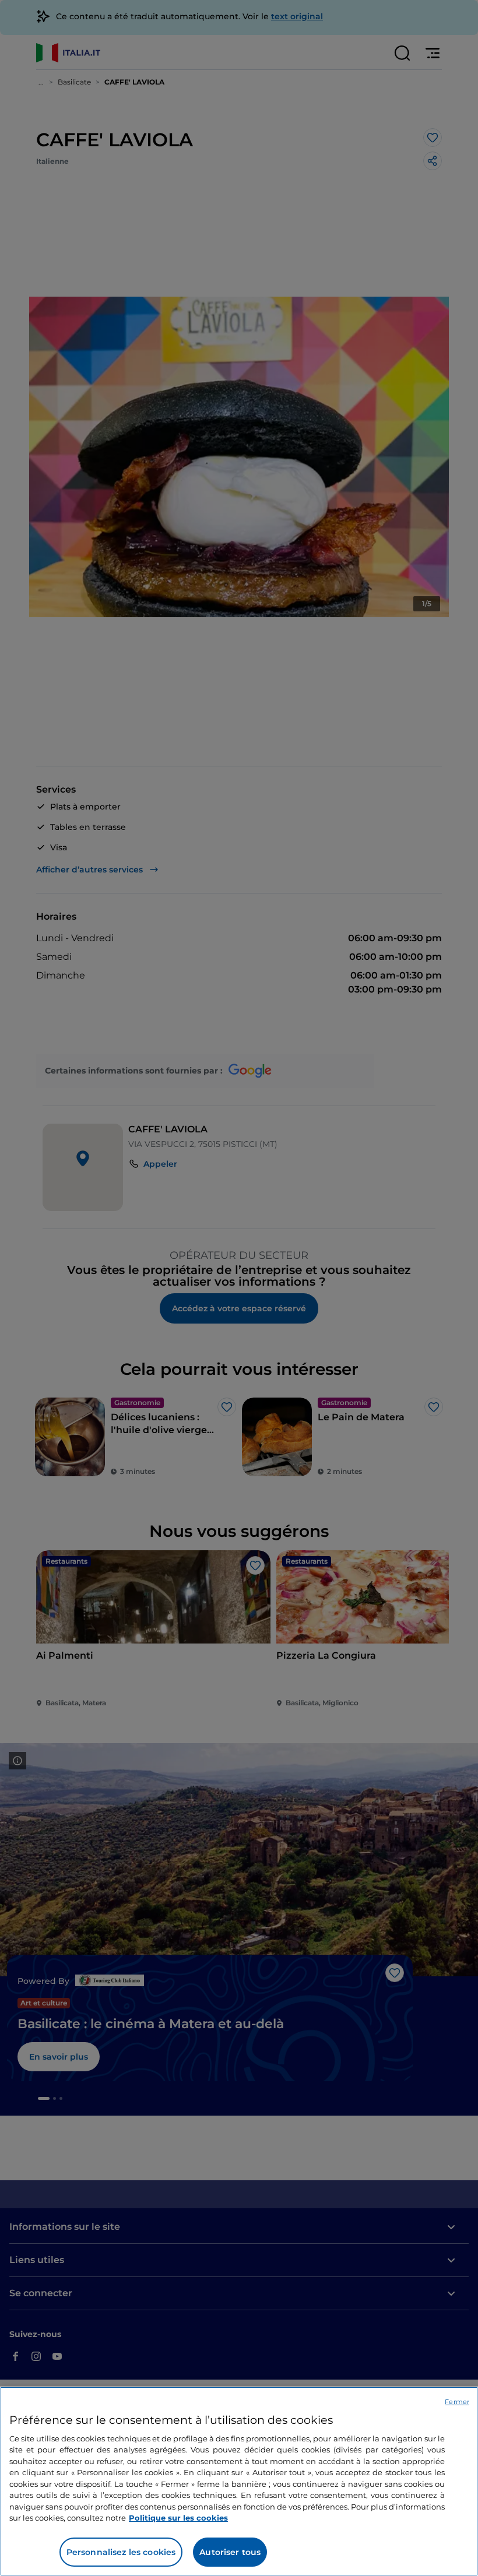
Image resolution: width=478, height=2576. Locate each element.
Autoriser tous (230, 2552)
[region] (239, 2481)
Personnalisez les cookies (121, 2552)
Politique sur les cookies (178, 2518)
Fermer (457, 2402)
